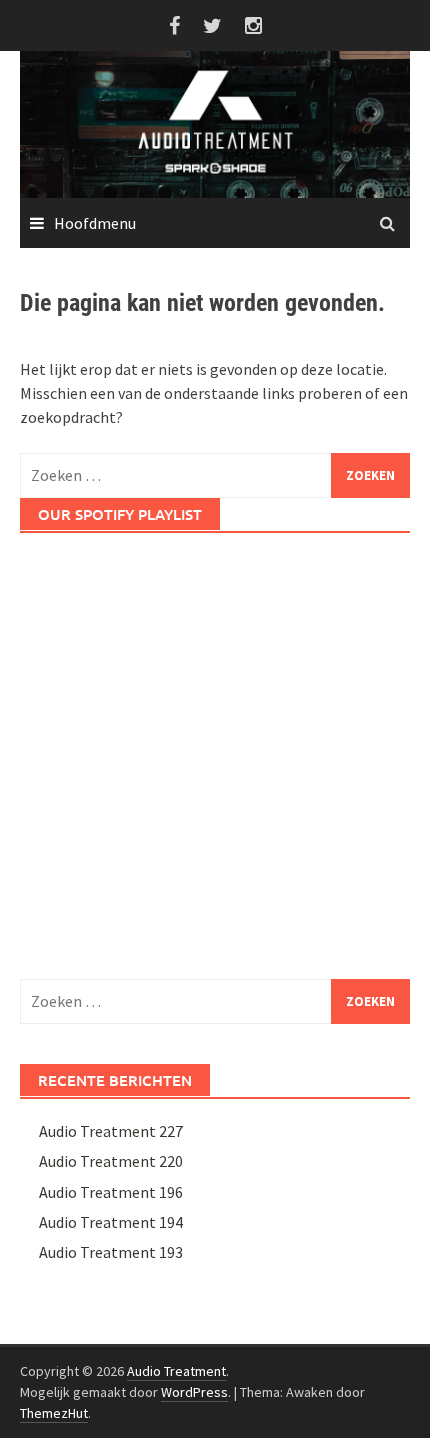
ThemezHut (54, 1413)
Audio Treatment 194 (111, 1222)
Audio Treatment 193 (111, 1252)
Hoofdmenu (95, 223)
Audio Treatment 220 (111, 1161)
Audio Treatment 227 (111, 1131)
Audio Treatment (176, 1371)
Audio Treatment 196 (111, 1192)
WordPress (194, 1392)
